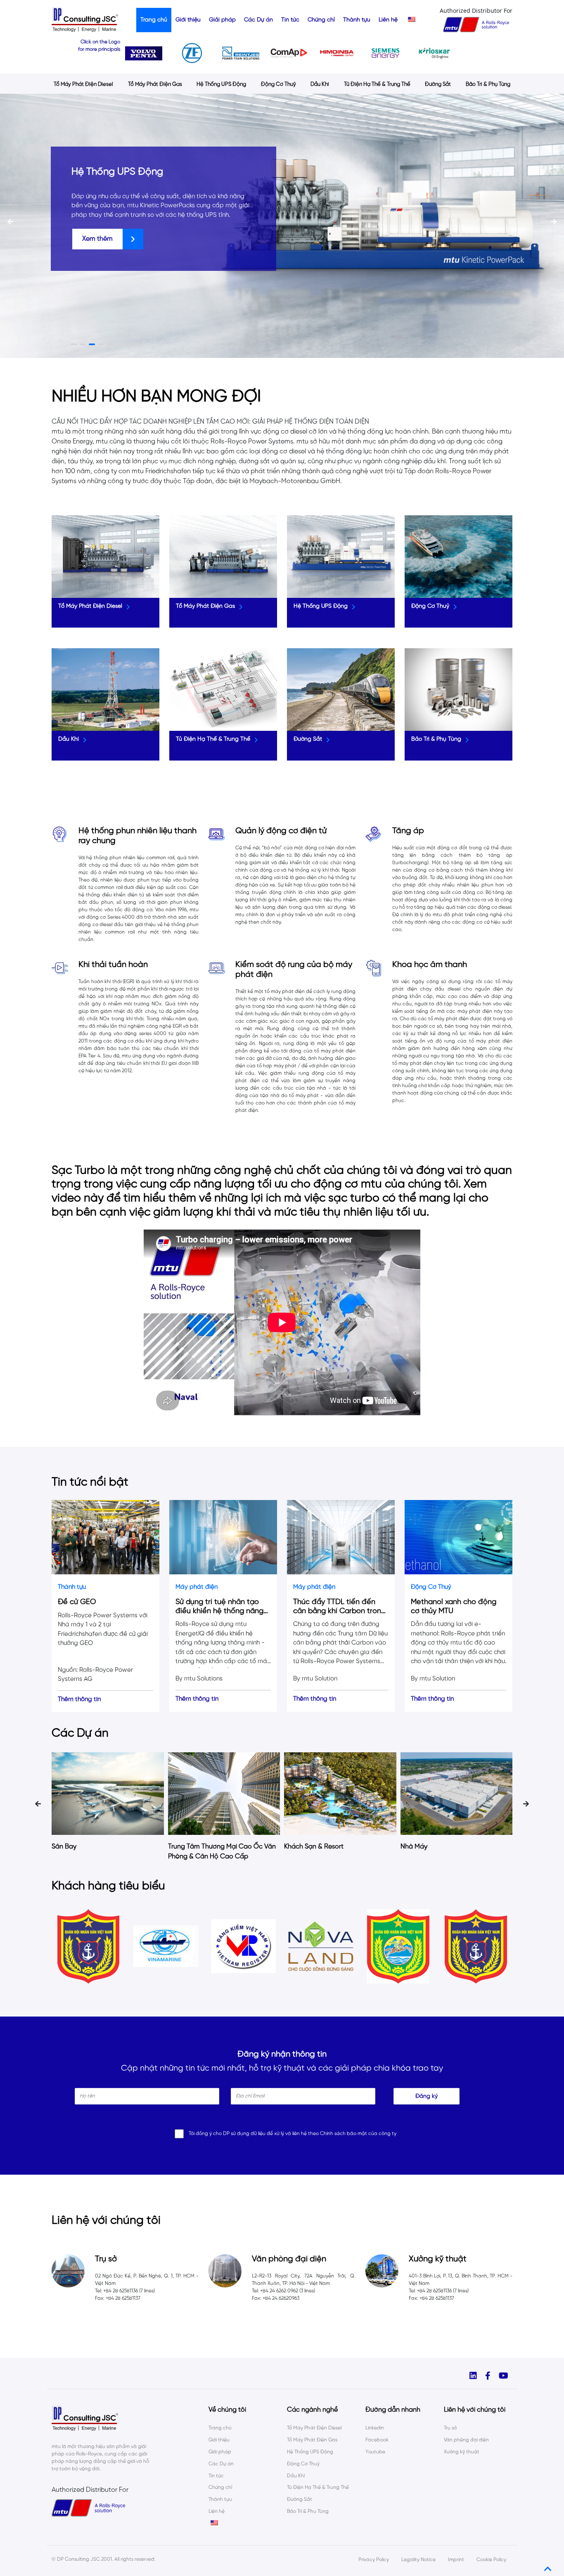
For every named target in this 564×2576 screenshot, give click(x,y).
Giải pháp (222, 20)
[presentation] (10, 222)
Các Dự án (258, 20)
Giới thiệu (188, 20)
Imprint (456, 2560)
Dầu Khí (320, 84)
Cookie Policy (491, 2560)
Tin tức (290, 20)
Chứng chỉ (321, 20)
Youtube (375, 2452)
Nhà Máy (298, 1847)
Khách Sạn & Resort (198, 1847)
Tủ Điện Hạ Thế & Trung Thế (377, 84)
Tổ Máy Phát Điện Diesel (83, 84)
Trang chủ (154, 20)
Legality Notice (418, 2560)
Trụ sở (450, 2428)
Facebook (377, 2440)
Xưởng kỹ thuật (462, 2452)
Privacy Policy (374, 2560)
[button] (72, 344)
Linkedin (375, 2428)
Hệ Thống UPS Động (221, 84)
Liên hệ (388, 20)
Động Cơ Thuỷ (278, 84)
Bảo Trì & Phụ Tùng (488, 84)
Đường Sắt (438, 84)
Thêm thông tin (79, 1699)
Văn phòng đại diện (466, 2440)
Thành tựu (357, 20)
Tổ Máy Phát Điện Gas (155, 84)
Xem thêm (97, 239)
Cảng (409, 1847)
